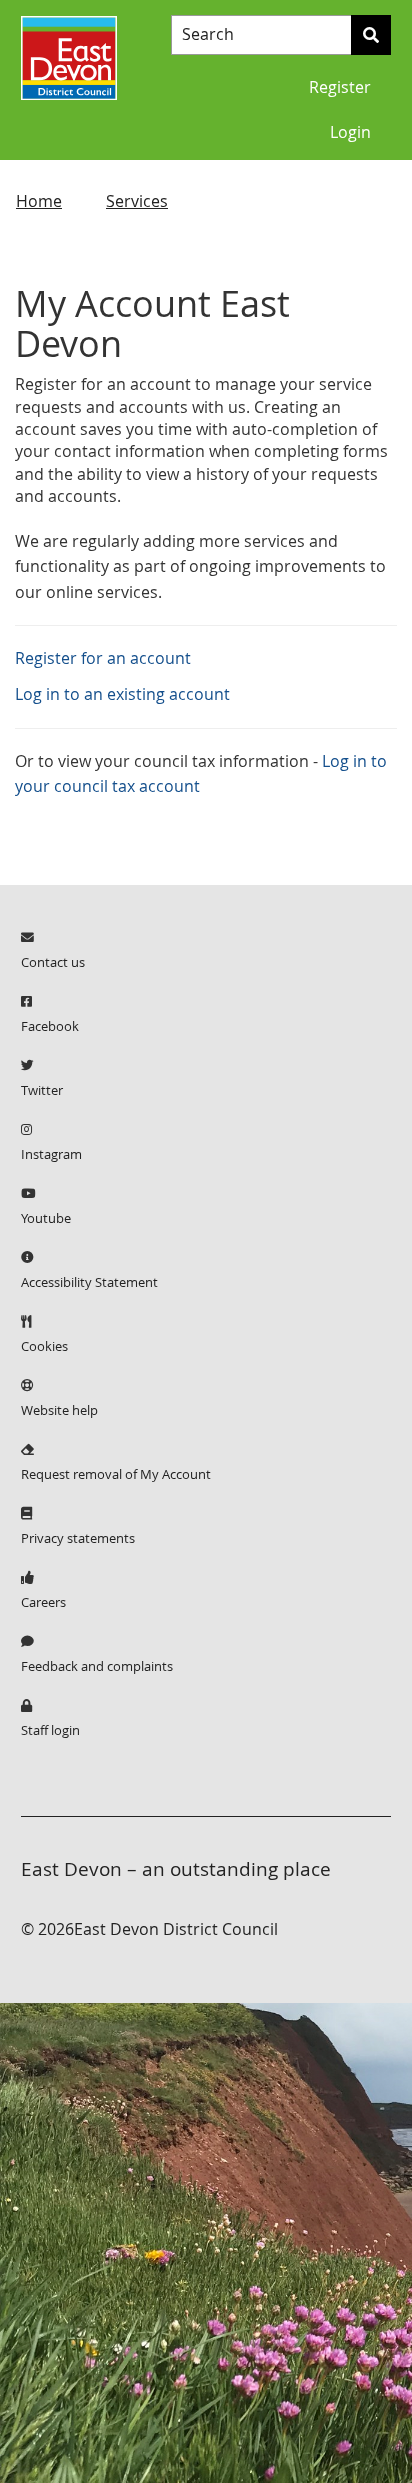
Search (208, 35)
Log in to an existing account (122, 694)
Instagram (51, 1154)
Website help (59, 1410)
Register (340, 87)
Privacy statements (78, 1538)
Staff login (50, 1730)
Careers (43, 1602)
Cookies (44, 1346)
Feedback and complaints (97, 1666)
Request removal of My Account (116, 1474)
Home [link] (39, 201)
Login (350, 132)
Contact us (53, 962)
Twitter (42, 1090)
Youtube (46, 1218)
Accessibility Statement (89, 1282)
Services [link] (137, 201)
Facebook (50, 1026)
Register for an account (103, 658)
